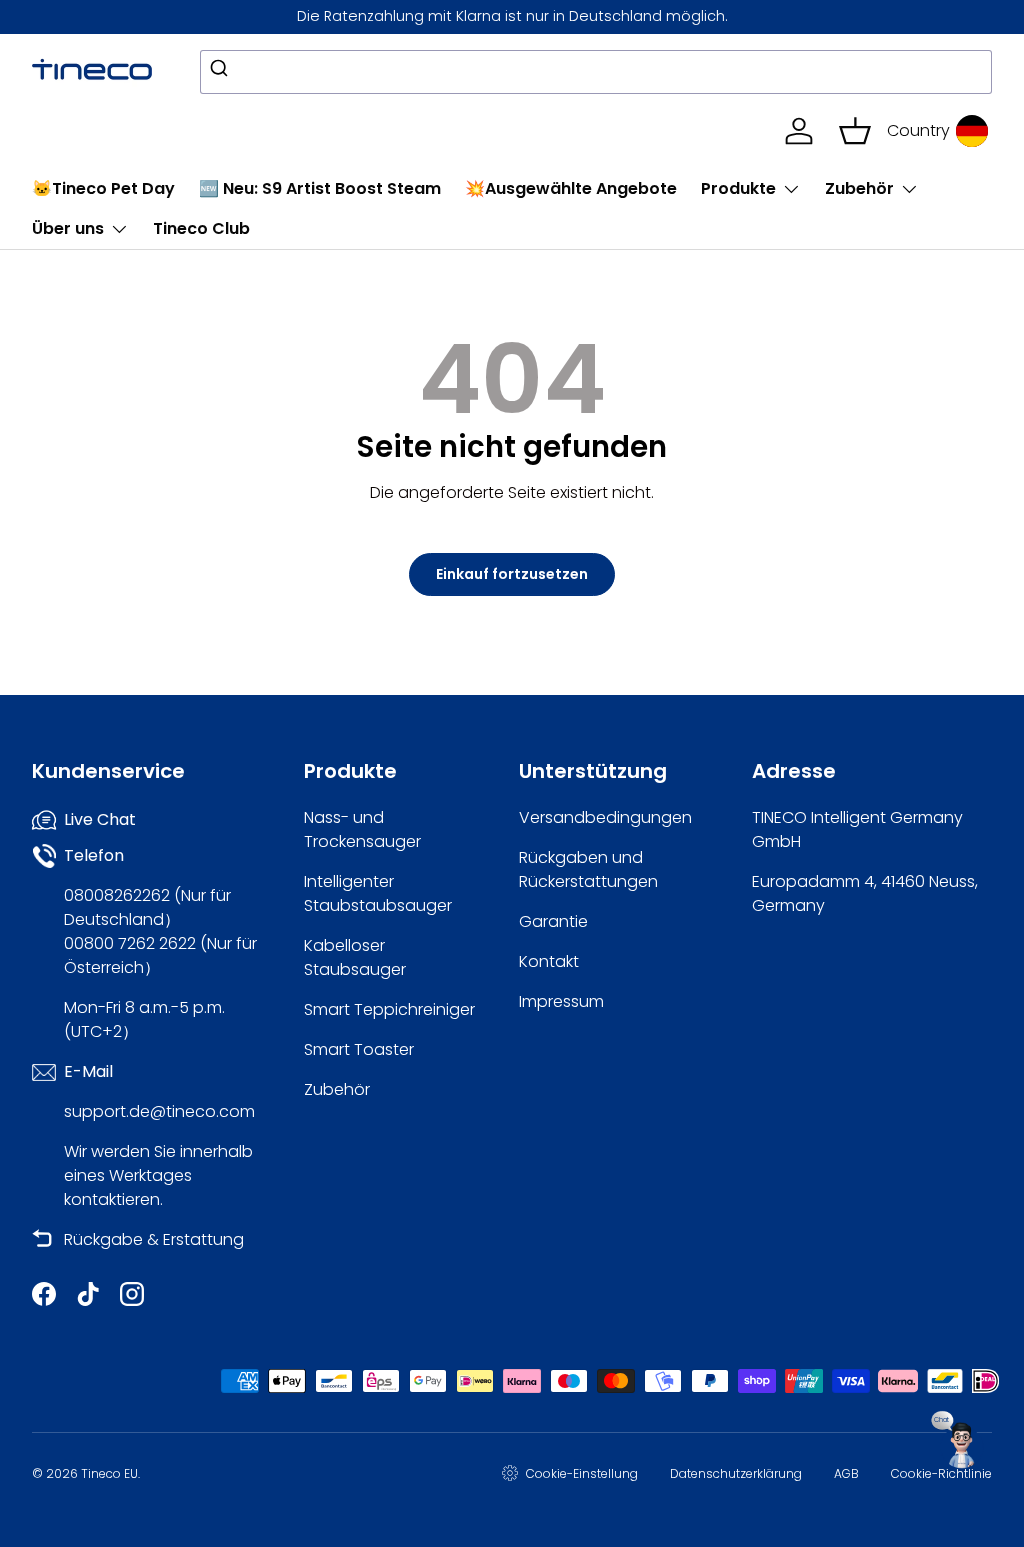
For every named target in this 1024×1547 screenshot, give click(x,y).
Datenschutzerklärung (736, 1473)
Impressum (561, 1001)
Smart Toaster (359, 1049)
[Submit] (222, 72)
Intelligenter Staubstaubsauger (378, 893)
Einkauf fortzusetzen (512, 574)
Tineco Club (201, 228)
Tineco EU (109, 1473)
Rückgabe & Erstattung (154, 1239)
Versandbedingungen (605, 817)
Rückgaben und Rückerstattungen (588, 869)
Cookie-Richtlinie (941, 1473)
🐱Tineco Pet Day (103, 188)
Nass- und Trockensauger (362, 829)
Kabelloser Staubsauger (355, 957)
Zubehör (337, 1089)
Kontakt (549, 961)
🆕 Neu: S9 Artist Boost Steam (320, 188)
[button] (855, 131)
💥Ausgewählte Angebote (571, 188)
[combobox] (596, 72)
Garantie (553, 921)
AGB (846, 1473)
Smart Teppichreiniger (389, 1009)
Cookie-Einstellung (582, 1473)
